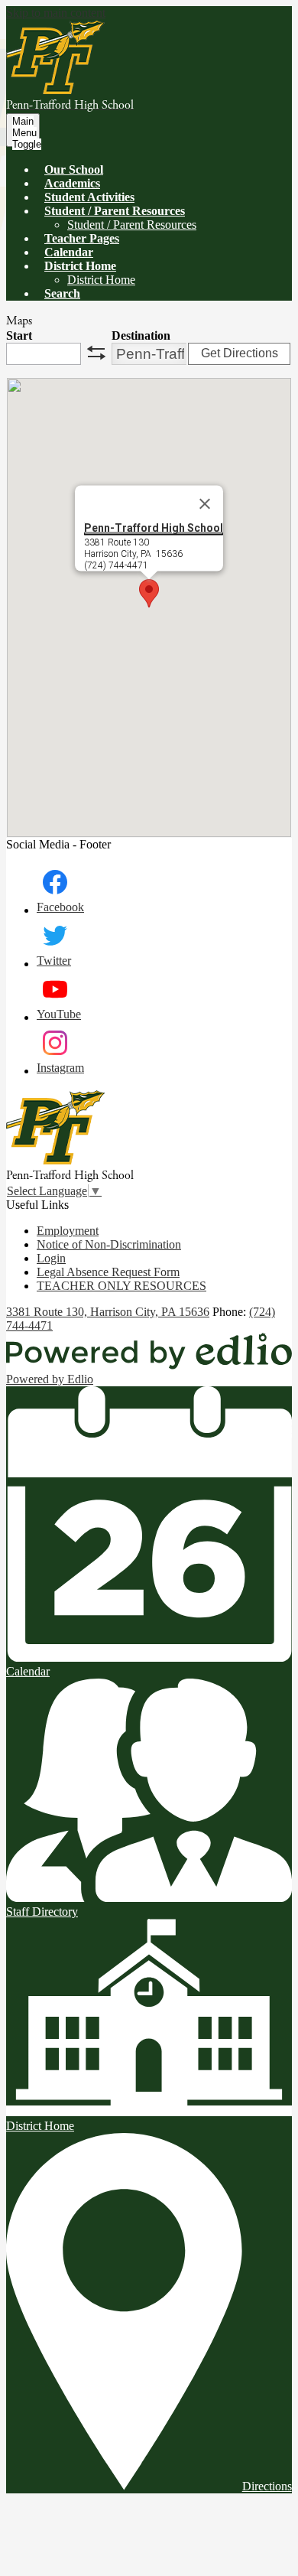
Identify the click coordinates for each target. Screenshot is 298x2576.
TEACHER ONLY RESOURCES (121, 1286)
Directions (267, 2486)
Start (19, 335)
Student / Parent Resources (132, 225)
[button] (115, 211)
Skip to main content (56, 13)
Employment (68, 1231)
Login (51, 1258)
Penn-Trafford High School (154, 528)
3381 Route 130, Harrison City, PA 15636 (108, 1312)
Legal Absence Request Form (108, 1272)
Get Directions (240, 353)
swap (96, 353)
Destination (141, 335)
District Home (101, 280)
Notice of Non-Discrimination (109, 1244)
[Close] (205, 504)
